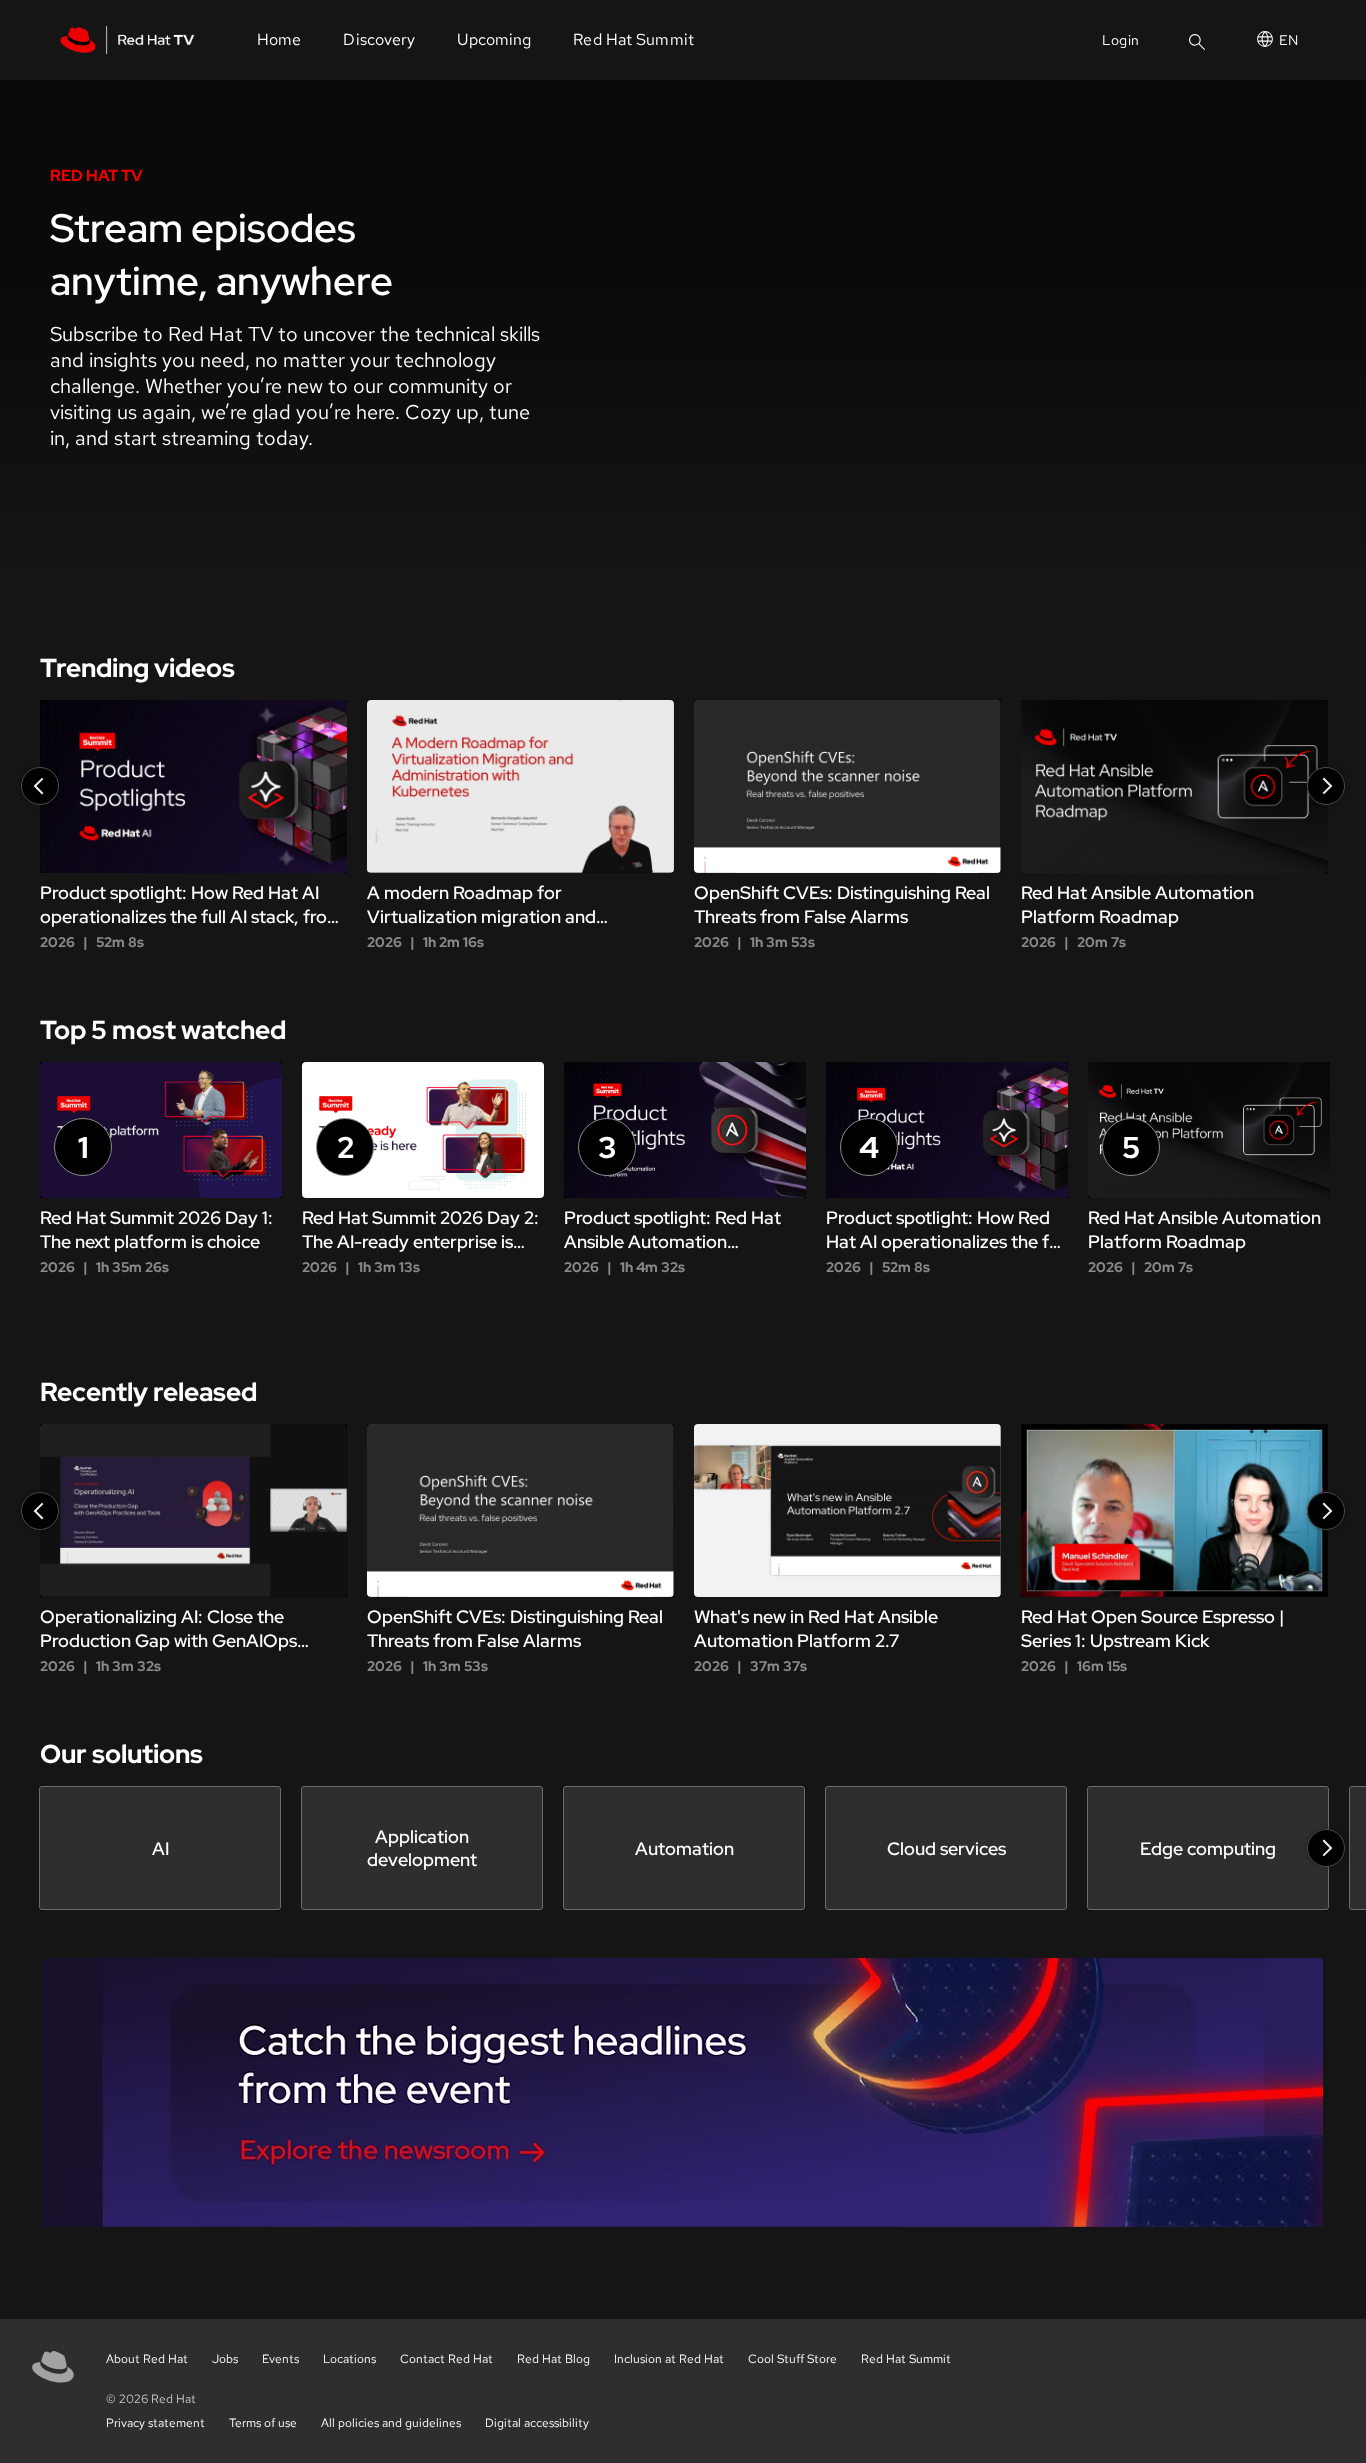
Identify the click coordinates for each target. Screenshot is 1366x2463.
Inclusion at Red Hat (669, 2359)
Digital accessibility (537, 2423)
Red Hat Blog (553, 2359)
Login (1120, 40)
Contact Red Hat (446, 2359)
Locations (349, 2359)
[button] (40, 786)
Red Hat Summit (906, 2359)
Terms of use (263, 2423)
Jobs (225, 2359)
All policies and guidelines (391, 2423)
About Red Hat (147, 2359)
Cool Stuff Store (792, 2359)
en (1288, 40)
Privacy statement (155, 2423)
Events (280, 2359)
